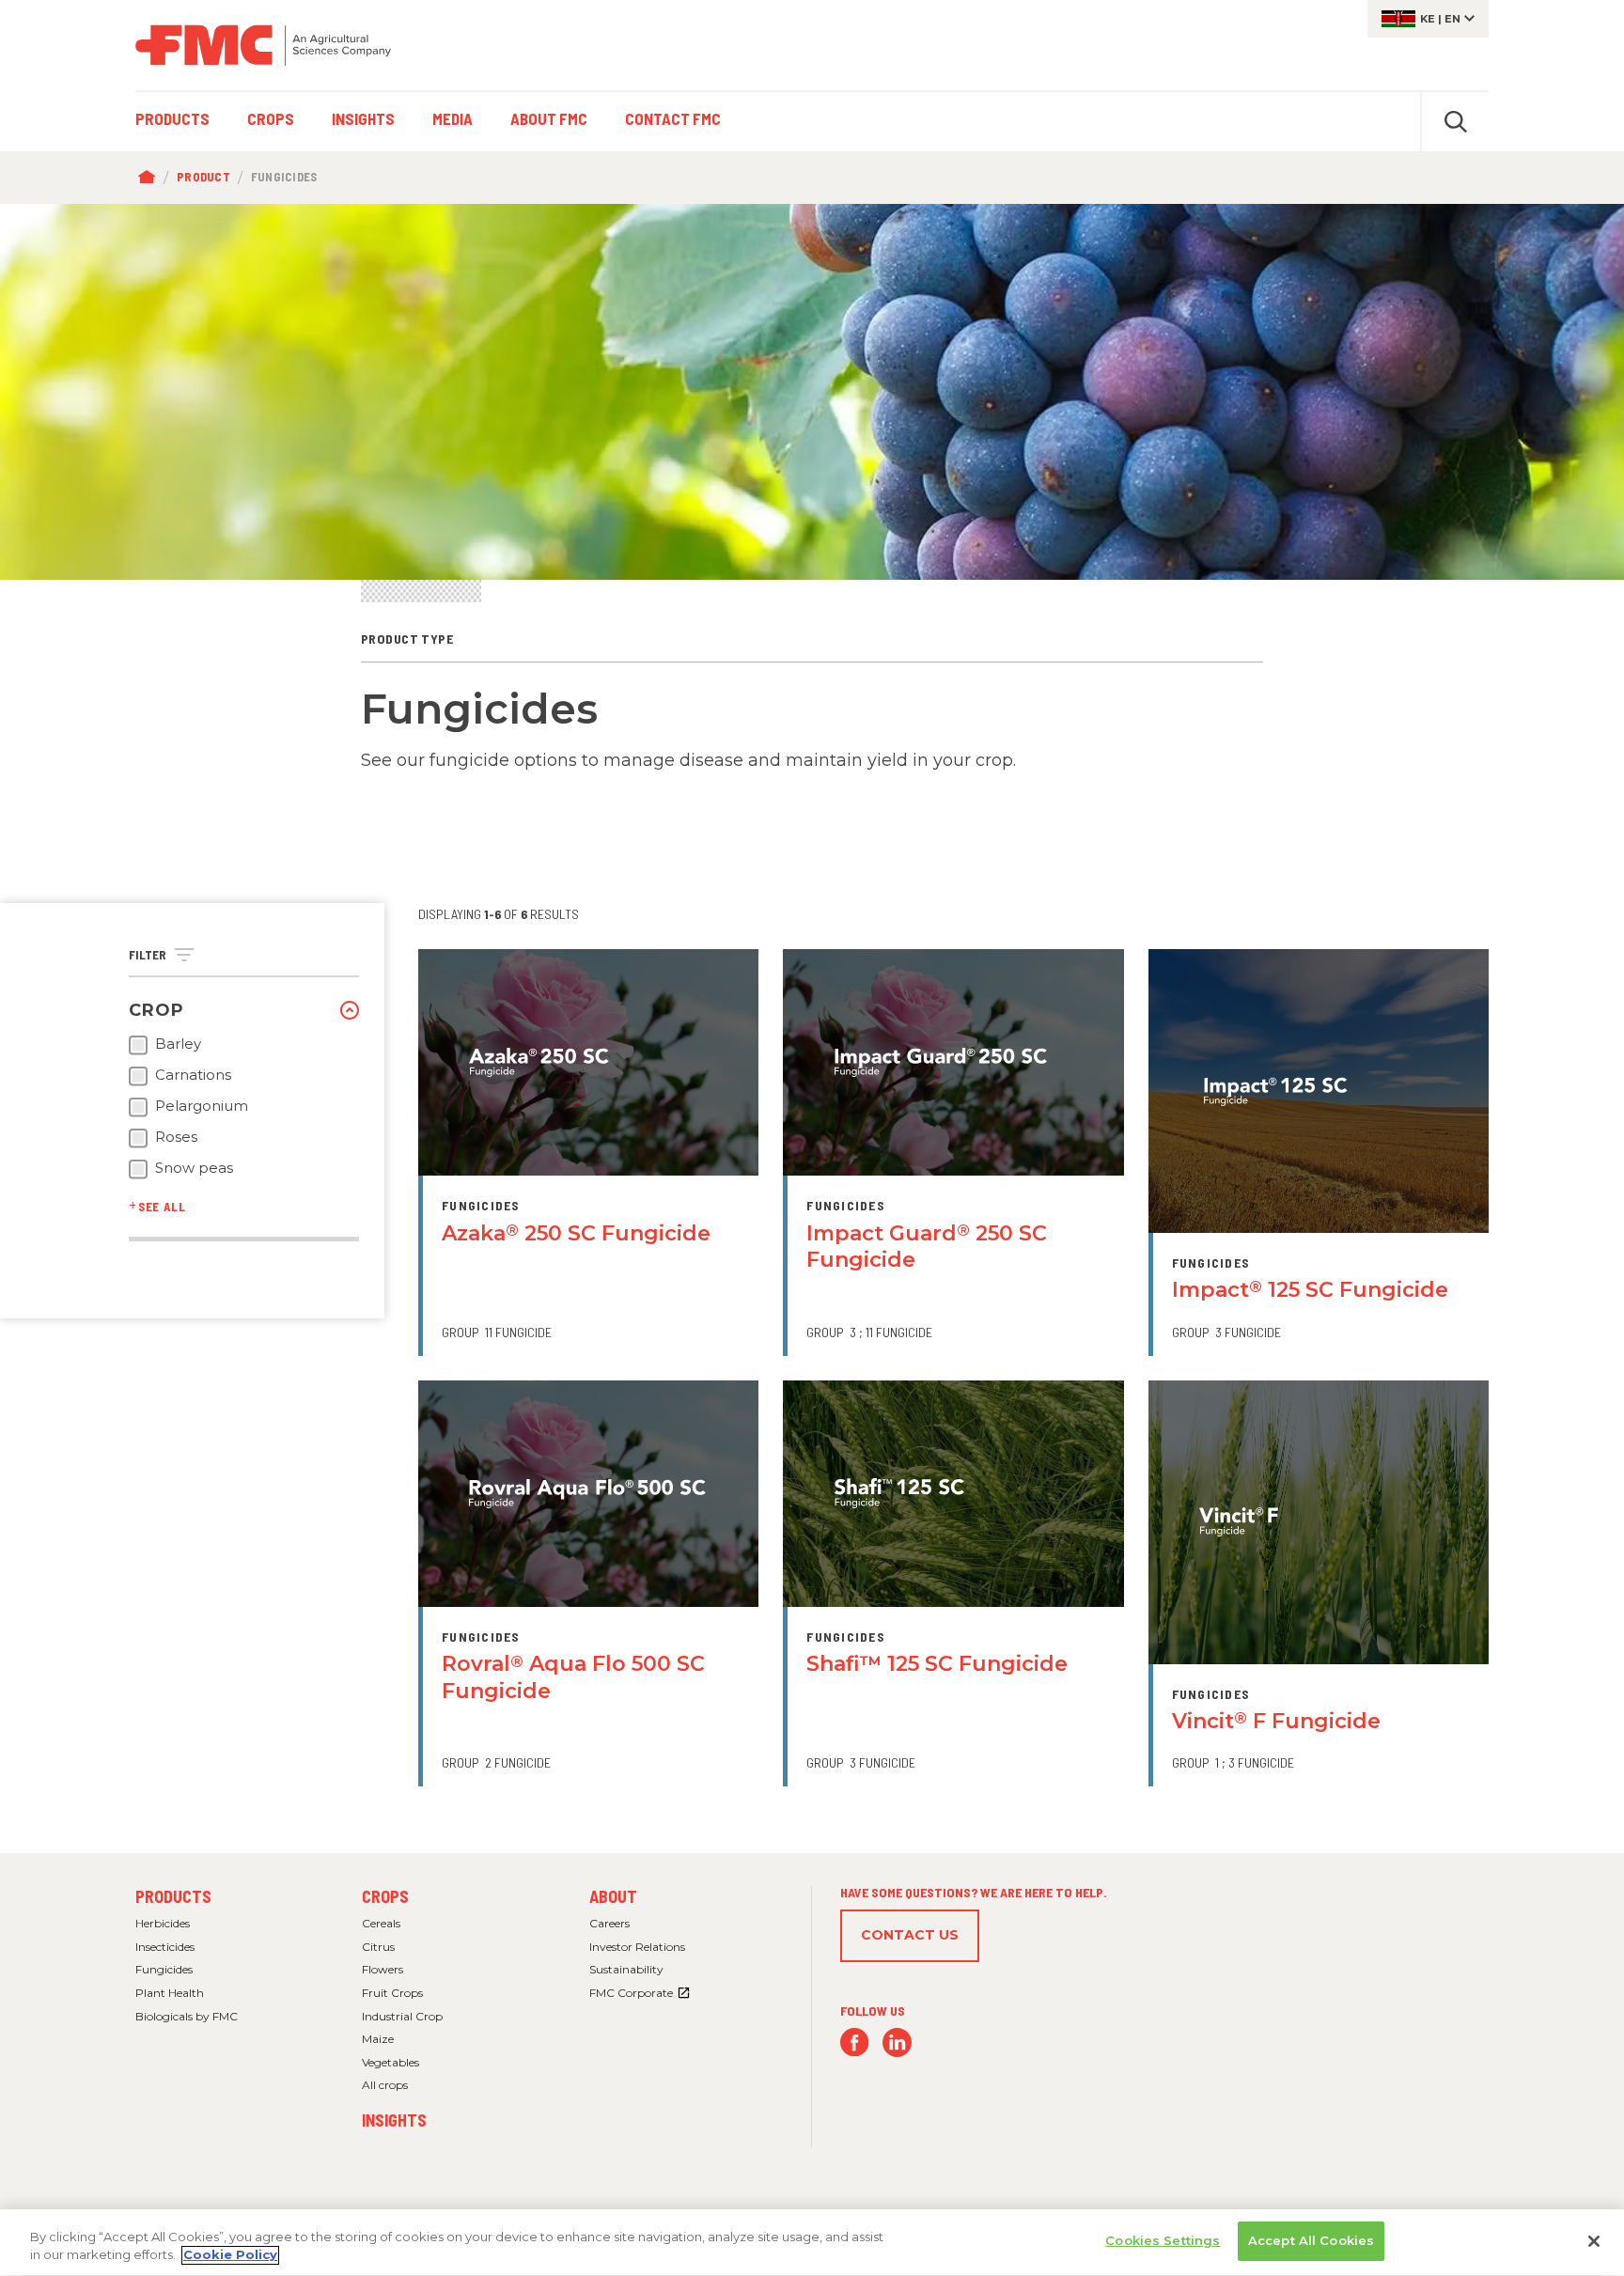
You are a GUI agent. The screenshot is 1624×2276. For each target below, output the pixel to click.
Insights (394, 2120)
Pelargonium (202, 1106)
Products (173, 1896)
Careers (609, 1923)
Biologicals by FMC (187, 2016)
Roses (176, 1137)
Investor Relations (637, 1947)
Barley (178, 1044)
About (613, 1896)
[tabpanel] (812, 392)
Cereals (381, 1923)
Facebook (855, 2042)
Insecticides (165, 1947)
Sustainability (626, 1969)
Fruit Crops (392, 1993)
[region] (812, 2243)
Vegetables (390, 2062)
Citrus (378, 1947)
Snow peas (194, 1168)
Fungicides (164, 1969)
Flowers (383, 1969)
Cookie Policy (230, 2255)
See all (162, 1207)
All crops (385, 2085)
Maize (378, 2039)
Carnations (193, 1075)
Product (203, 177)
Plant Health (170, 1993)
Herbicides (163, 1923)
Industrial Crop (402, 2016)
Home (151, 178)
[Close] (1594, 2241)
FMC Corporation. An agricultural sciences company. (263, 45)
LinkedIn (897, 2042)
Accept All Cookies (1311, 2240)
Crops (385, 1896)
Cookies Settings (1163, 2240)
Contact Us (910, 1935)
